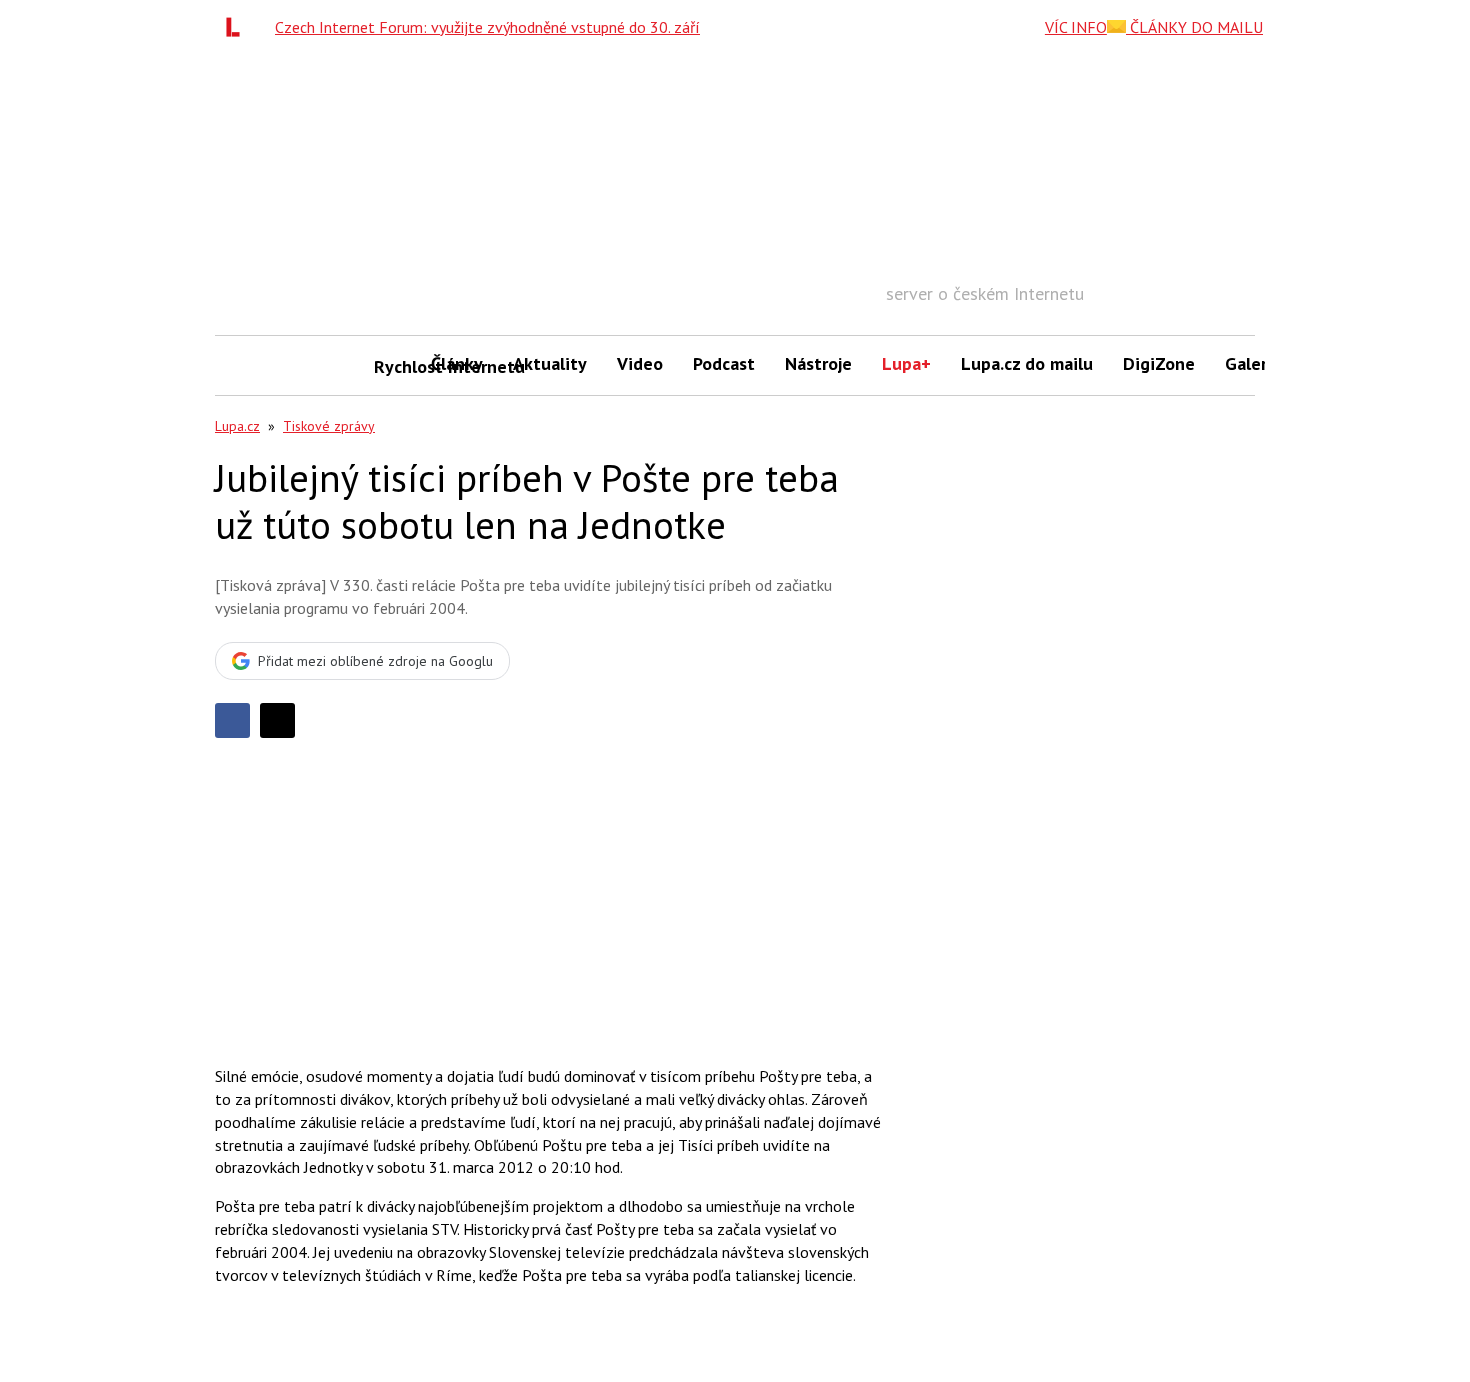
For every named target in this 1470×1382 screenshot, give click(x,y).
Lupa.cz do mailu (1027, 363)
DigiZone (1159, 363)
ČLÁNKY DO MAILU (1194, 27)
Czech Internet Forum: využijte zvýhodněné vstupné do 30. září (487, 27)
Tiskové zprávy (329, 426)
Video (640, 363)
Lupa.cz (237, 426)
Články (457, 363)
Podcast (724, 363)
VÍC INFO (1076, 27)
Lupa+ (906, 363)
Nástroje (818, 363)
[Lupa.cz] (238, 27)
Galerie (1253, 363)
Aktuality (550, 363)
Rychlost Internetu (395, 366)
